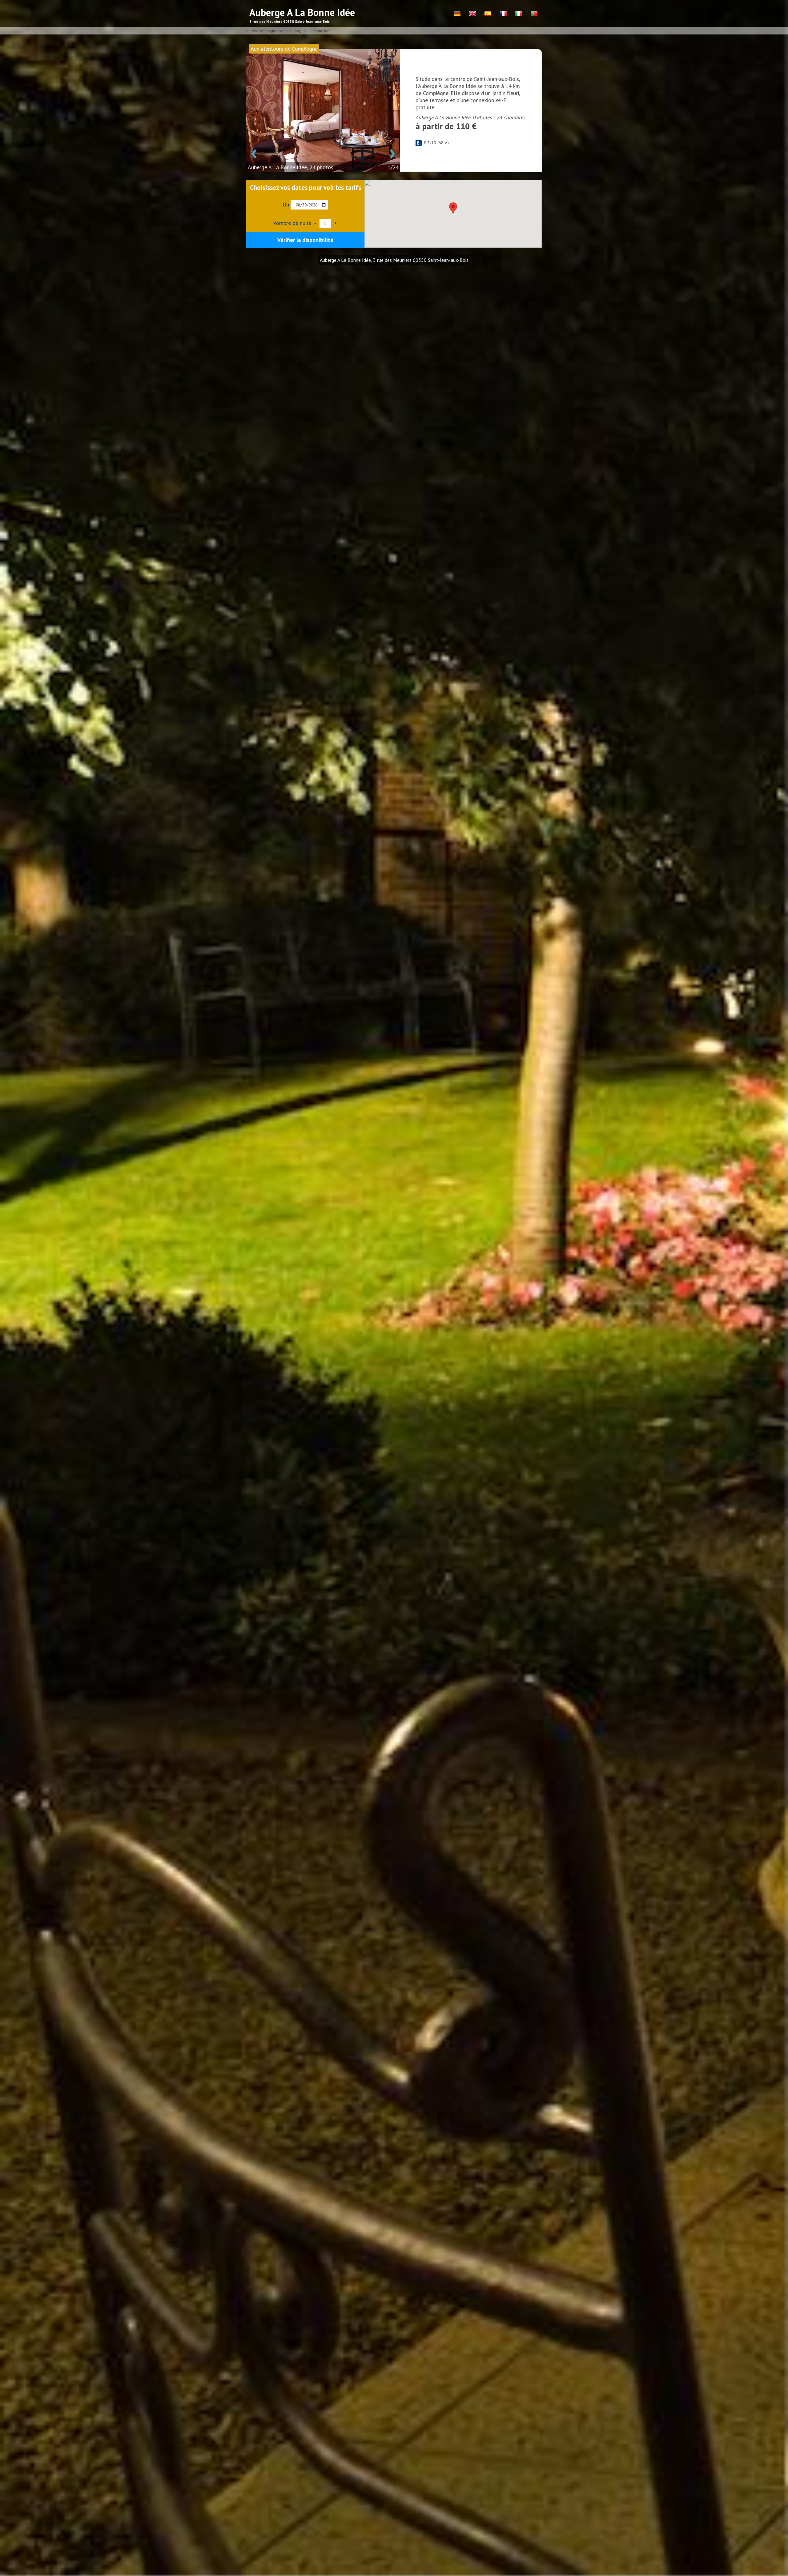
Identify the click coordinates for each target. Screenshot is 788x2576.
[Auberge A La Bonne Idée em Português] (534, 14)
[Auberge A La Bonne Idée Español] (488, 14)
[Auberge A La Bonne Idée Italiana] (519, 14)
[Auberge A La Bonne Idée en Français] (503, 14)
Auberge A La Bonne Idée (310, 31)
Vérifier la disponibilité (305, 240)
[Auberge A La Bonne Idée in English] (472, 14)
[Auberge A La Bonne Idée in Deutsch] (457, 14)
